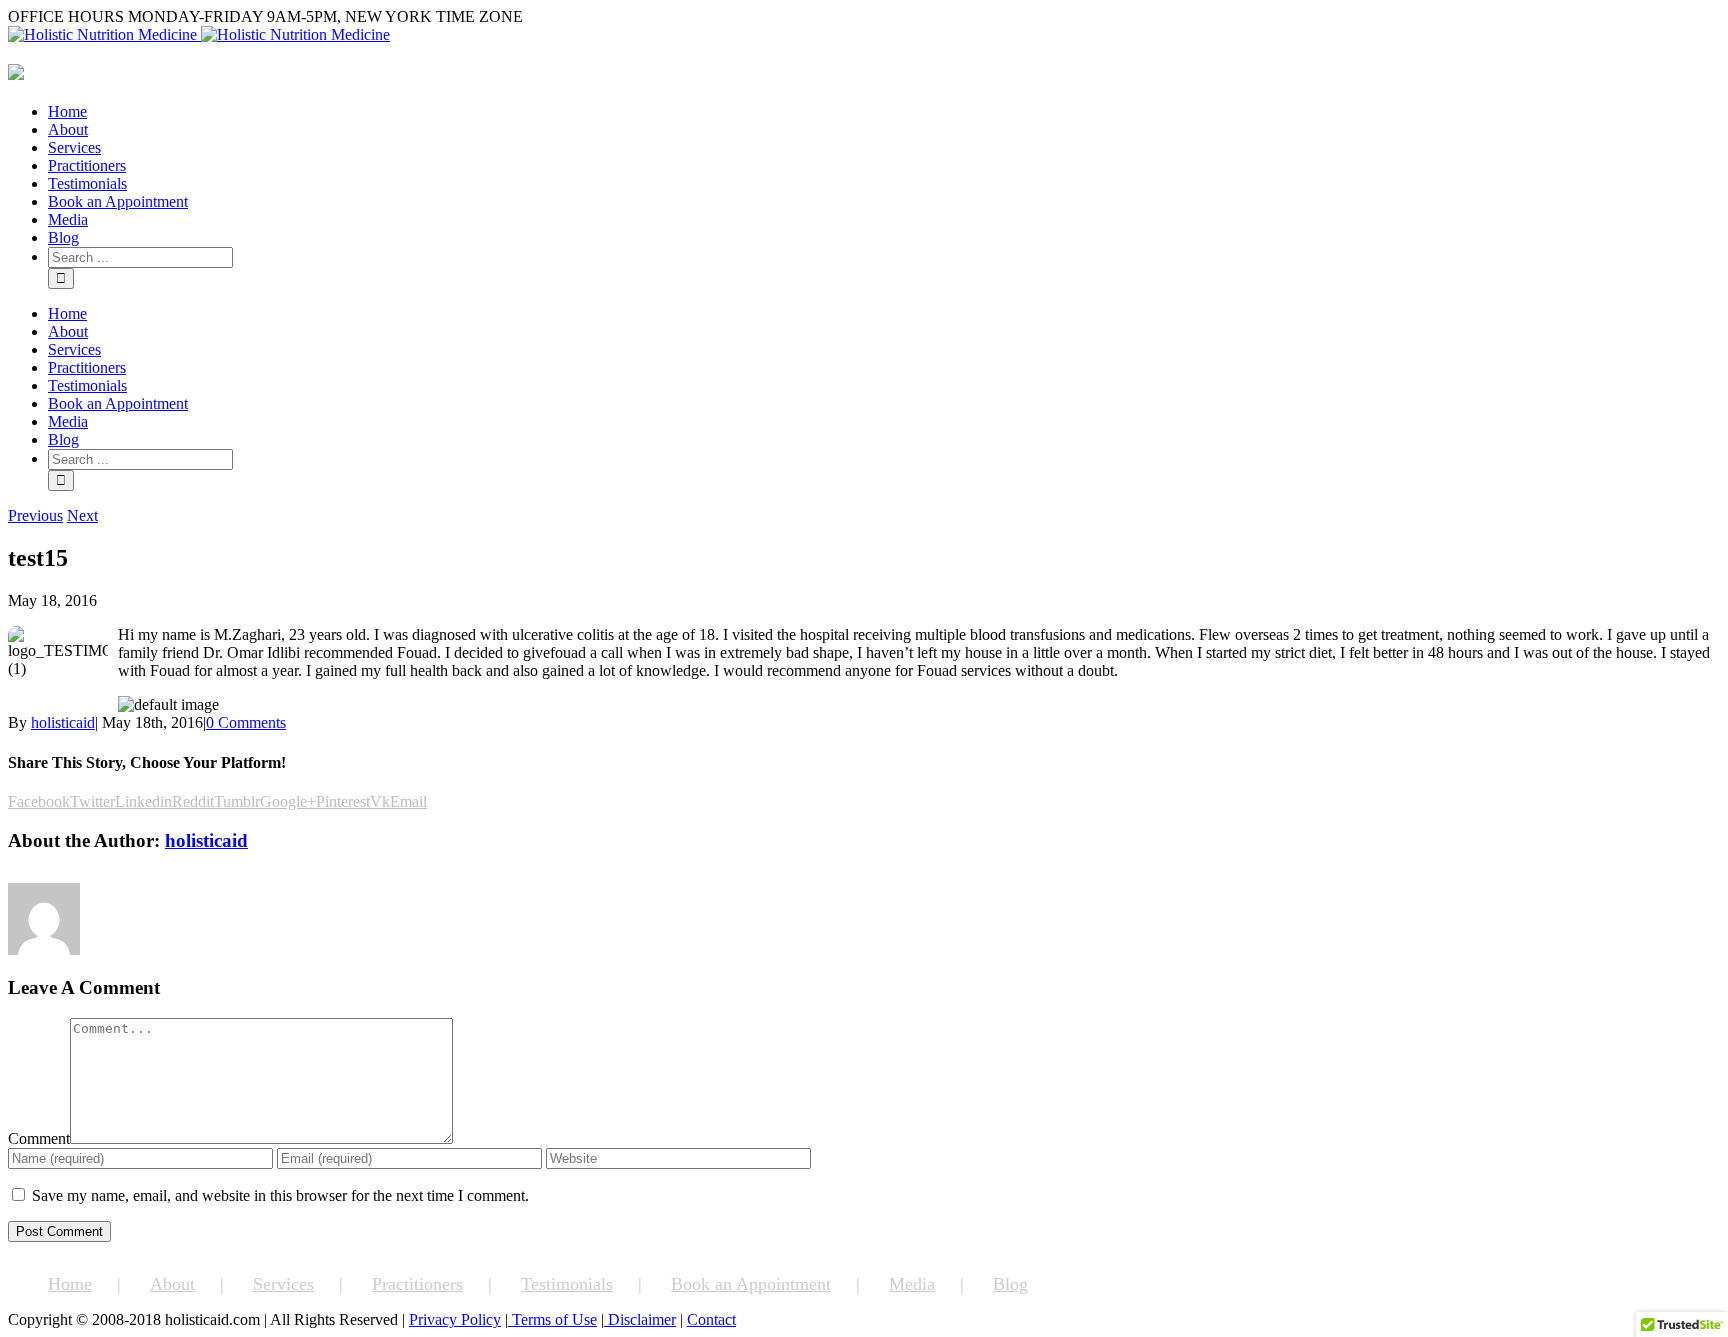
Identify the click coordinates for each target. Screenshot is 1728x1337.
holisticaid (63, 722)
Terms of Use (552, 1319)
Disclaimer (640, 1319)
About (172, 1284)
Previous (35, 515)
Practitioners (417, 1284)
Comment (39, 1138)
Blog (1010, 1284)
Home (70, 1284)
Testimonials (567, 1284)
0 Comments (246, 722)
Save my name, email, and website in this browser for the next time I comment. (280, 1195)
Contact (711, 1319)
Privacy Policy (455, 1319)
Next (82, 515)
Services (283, 1284)
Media (912, 1284)
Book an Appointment (751, 1284)
